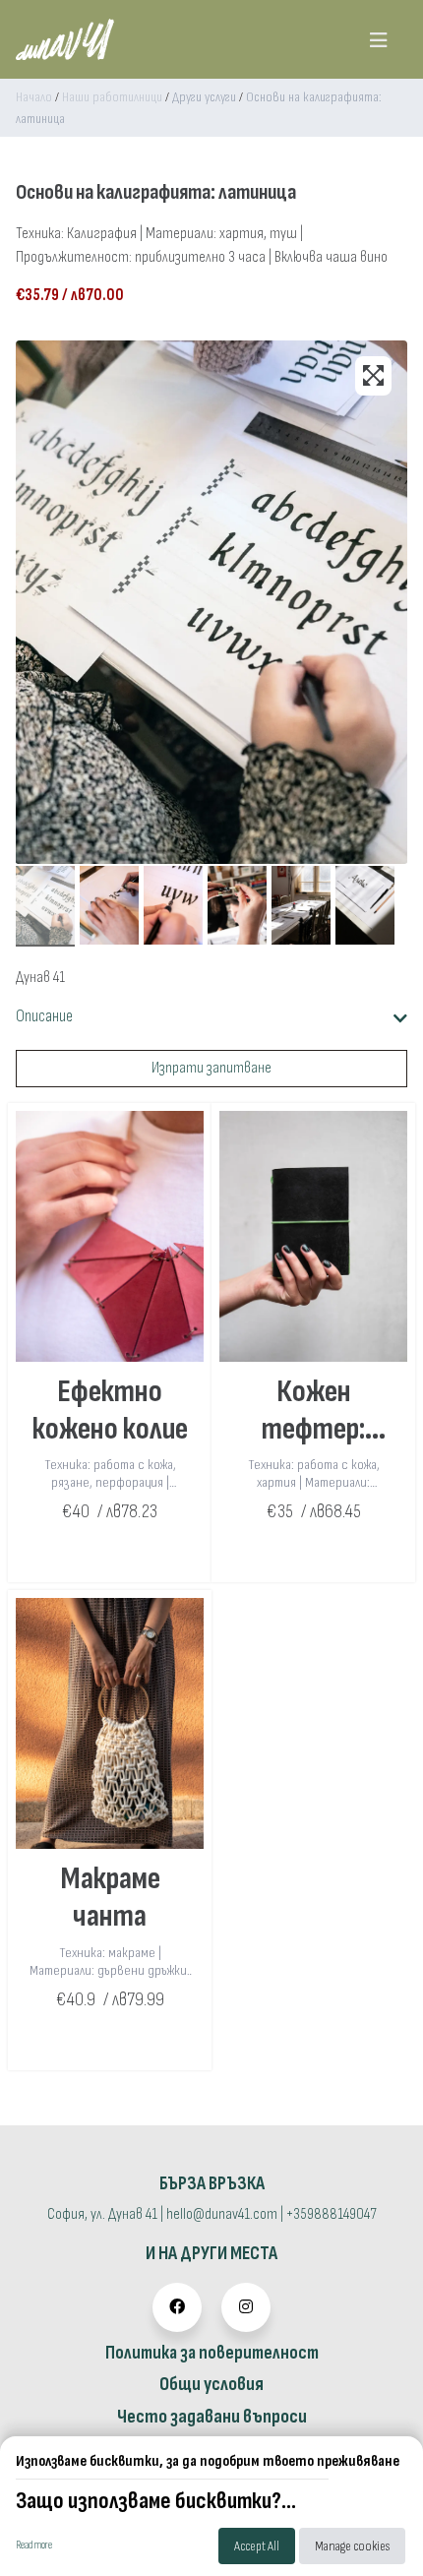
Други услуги (204, 97)
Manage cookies (352, 2546)
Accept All (257, 2546)
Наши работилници (112, 97)
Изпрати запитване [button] (211, 1068)
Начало (34, 97)
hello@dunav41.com (222, 2214)
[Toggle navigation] (378, 39)
